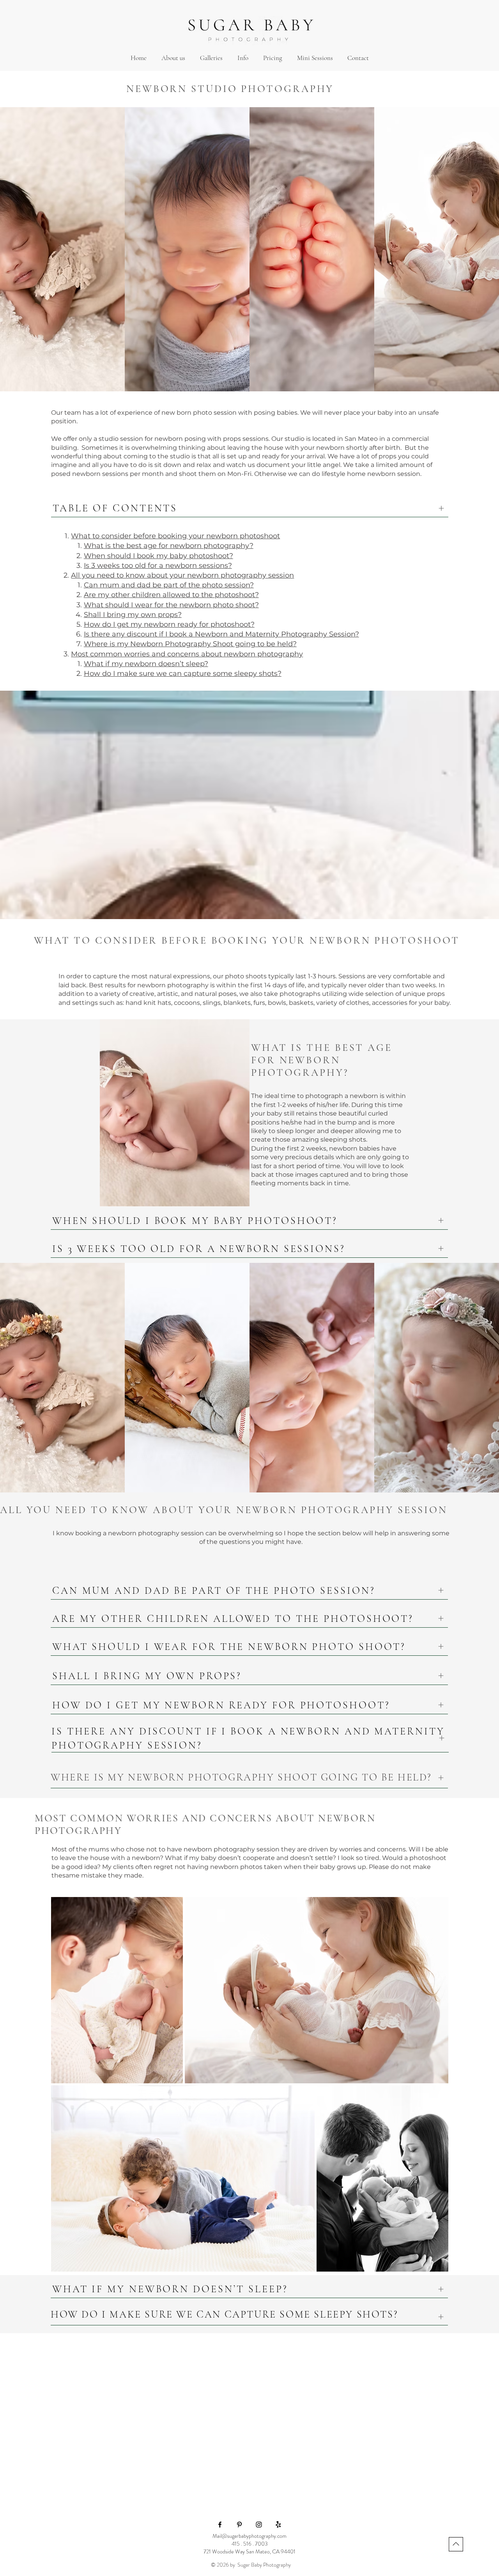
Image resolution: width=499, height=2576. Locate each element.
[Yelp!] (278, 2525)
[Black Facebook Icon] (220, 2525)
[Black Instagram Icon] (259, 2525)
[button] (211, 58)
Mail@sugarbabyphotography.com (249, 2536)
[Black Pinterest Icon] (239, 2525)
